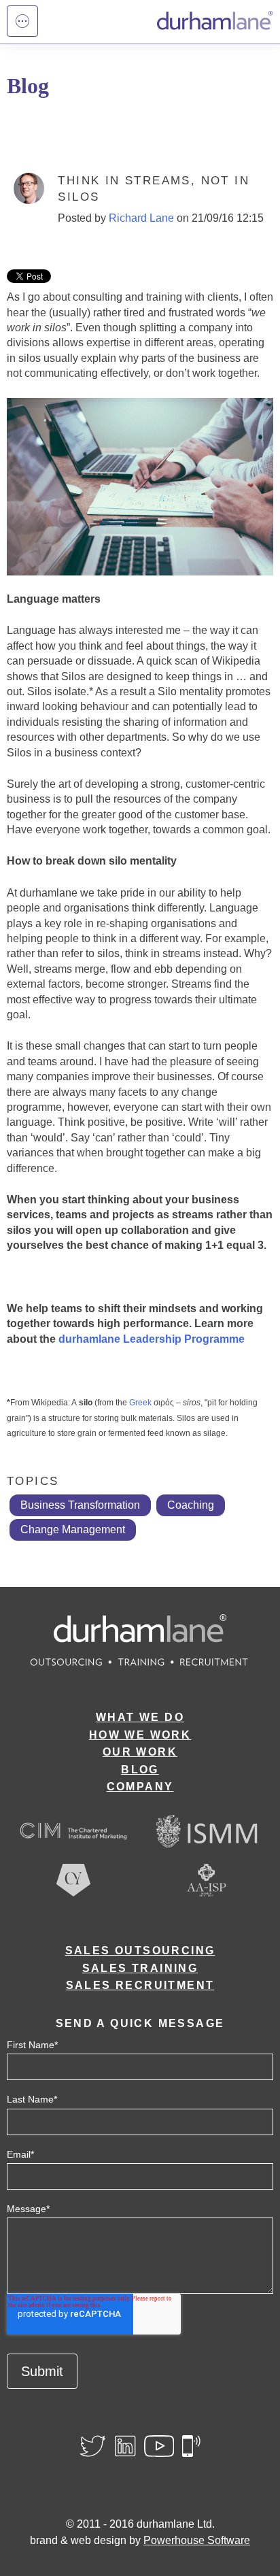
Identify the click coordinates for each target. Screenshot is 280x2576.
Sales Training (140, 1968)
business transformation (80, 1505)
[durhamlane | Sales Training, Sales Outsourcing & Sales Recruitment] (215, 19)
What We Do (140, 1717)
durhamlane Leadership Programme (152, 1339)
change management (73, 1529)
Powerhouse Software (197, 2540)
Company (140, 1787)
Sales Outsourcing (140, 1951)
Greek (140, 1403)
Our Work (140, 1752)
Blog (140, 1770)
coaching (191, 1505)
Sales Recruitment (140, 1985)
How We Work (140, 1735)
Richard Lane (141, 218)
